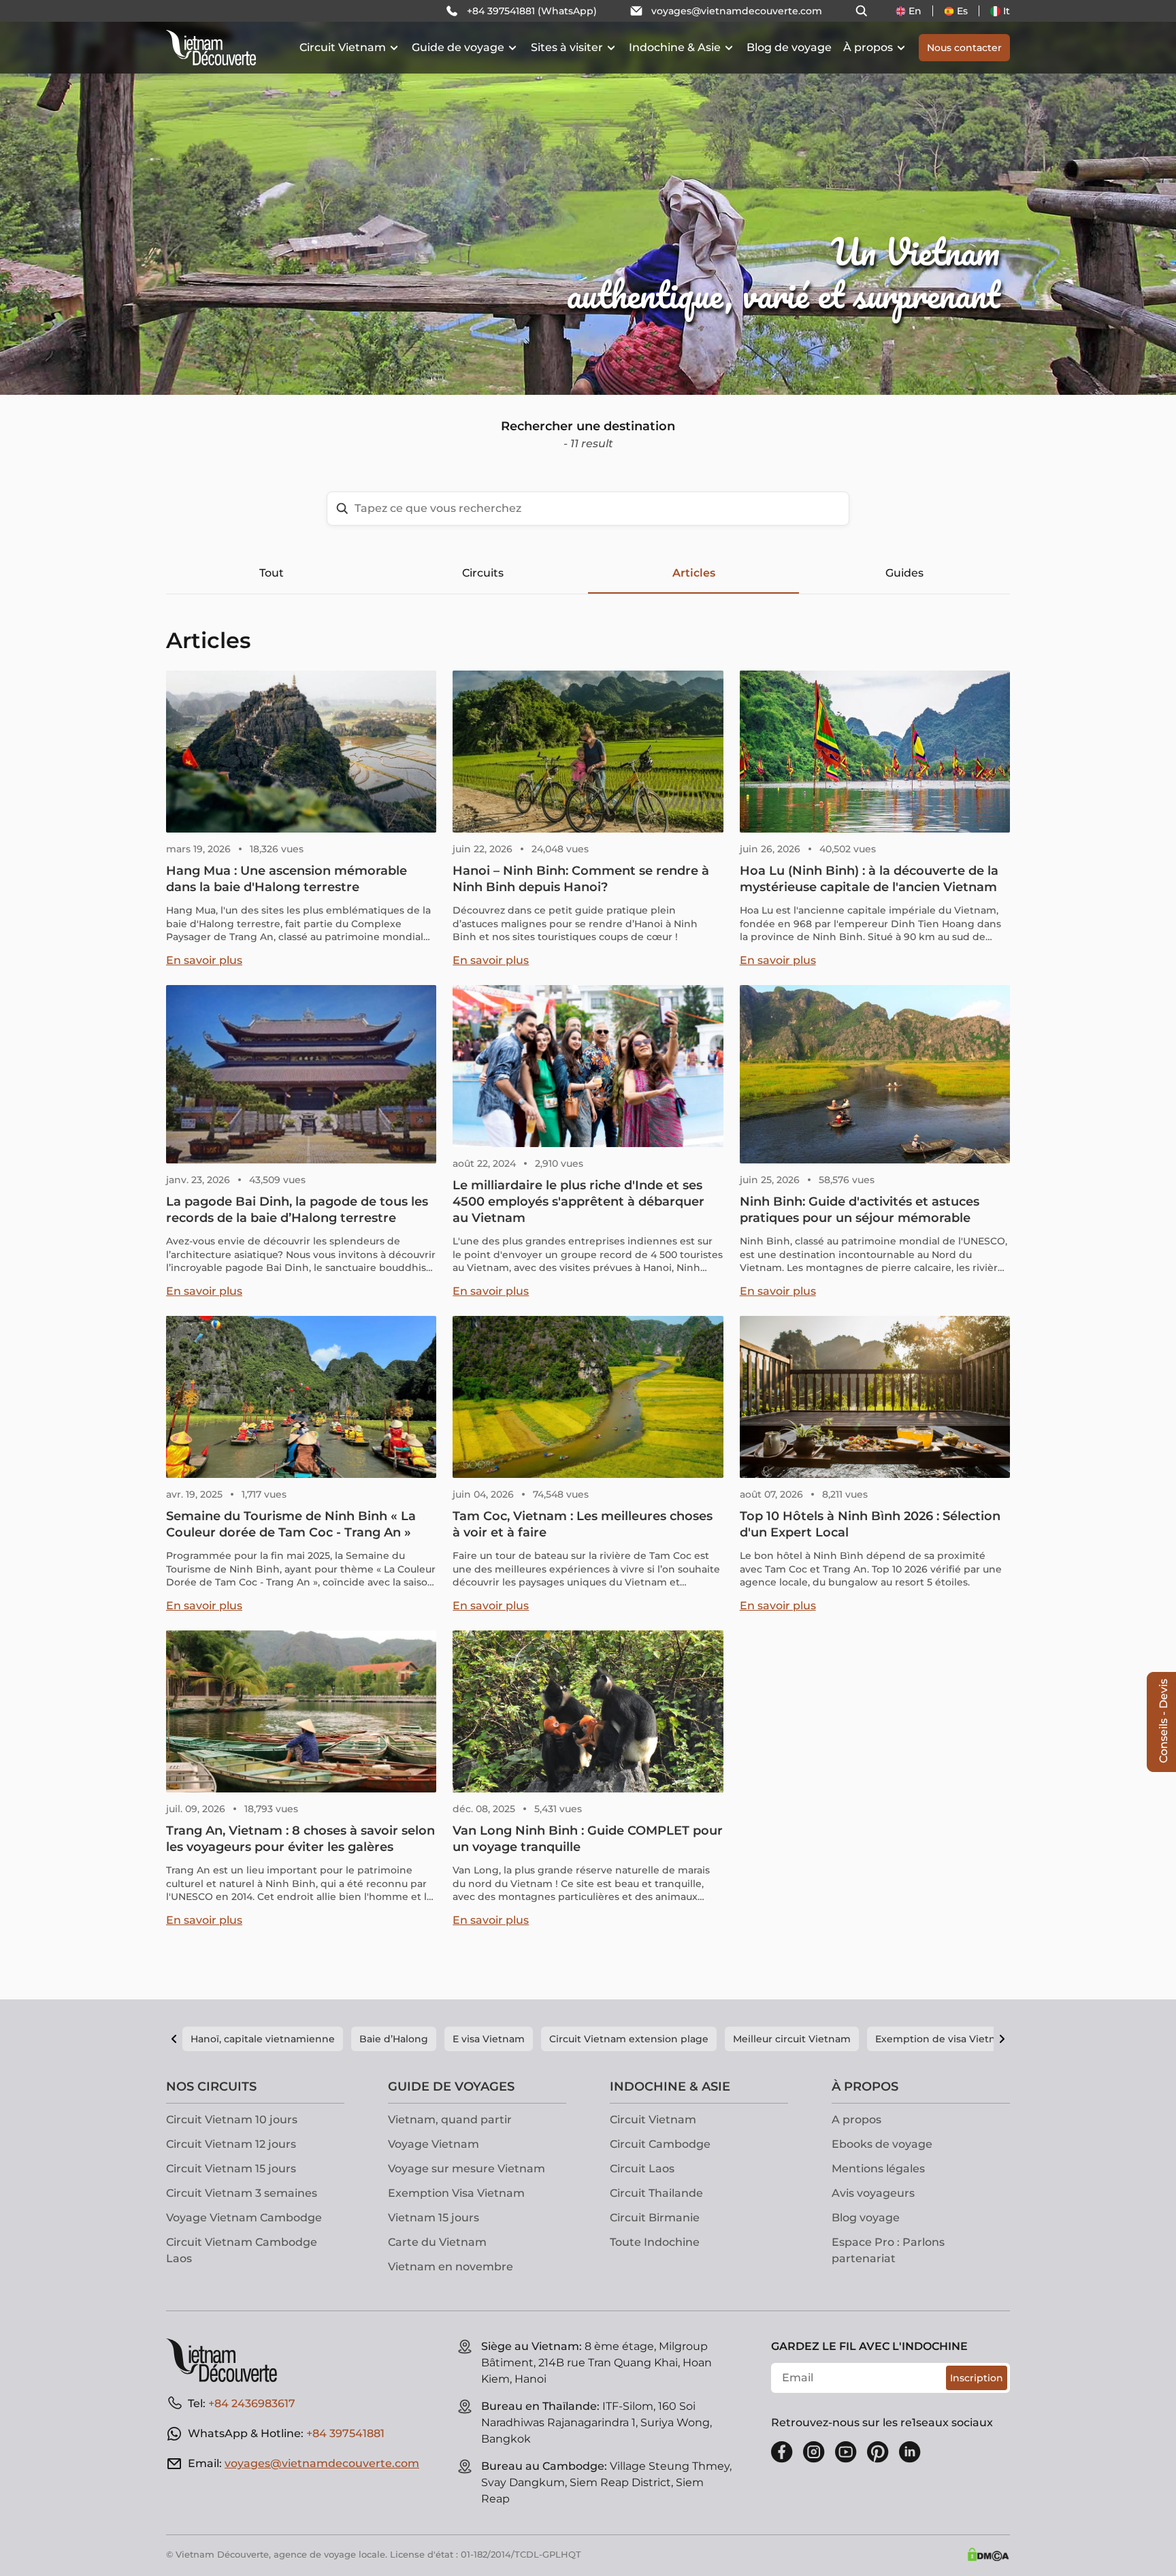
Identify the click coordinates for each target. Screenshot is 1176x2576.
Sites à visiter (567, 47)
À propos (868, 47)
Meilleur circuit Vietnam (792, 2039)
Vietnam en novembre (451, 2267)
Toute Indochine (655, 2242)
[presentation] (176, 197)
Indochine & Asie (675, 47)
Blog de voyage (789, 47)
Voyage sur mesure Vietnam (467, 2169)
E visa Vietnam (489, 2039)
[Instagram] (814, 2452)
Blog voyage (866, 2218)
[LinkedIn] (910, 2452)
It (1007, 11)
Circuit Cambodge (660, 2144)
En (915, 11)
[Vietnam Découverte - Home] (211, 48)
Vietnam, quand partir (450, 2120)
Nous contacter (964, 48)
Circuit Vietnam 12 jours (231, 2144)
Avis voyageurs (873, 2193)
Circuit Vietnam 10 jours (232, 2120)
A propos (856, 2120)
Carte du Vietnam (437, 2242)
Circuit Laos (642, 2169)
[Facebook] (782, 2452)
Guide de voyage (458, 47)
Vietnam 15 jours (434, 2218)
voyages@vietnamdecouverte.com (737, 11)
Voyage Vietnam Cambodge (244, 2218)
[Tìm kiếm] (862, 11)
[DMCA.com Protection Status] (988, 2554)
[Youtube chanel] (846, 2452)
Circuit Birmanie (655, 2218)
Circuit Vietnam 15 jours (231, 2169)
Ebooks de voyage (882, 2144)
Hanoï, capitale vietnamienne (263, 2039)
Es (962, 11)
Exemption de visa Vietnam (943, 2039)
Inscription (977, 2378)
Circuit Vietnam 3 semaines (242, 2193)
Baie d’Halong (394, 2039)
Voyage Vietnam (434, 2144)
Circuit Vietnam (343, 47)
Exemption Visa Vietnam (456, 2193)
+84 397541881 (345, 2433)
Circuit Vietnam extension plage (629, 2039)
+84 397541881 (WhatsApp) (532, 11)
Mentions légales (878, 2169)
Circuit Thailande (656, 2193)
